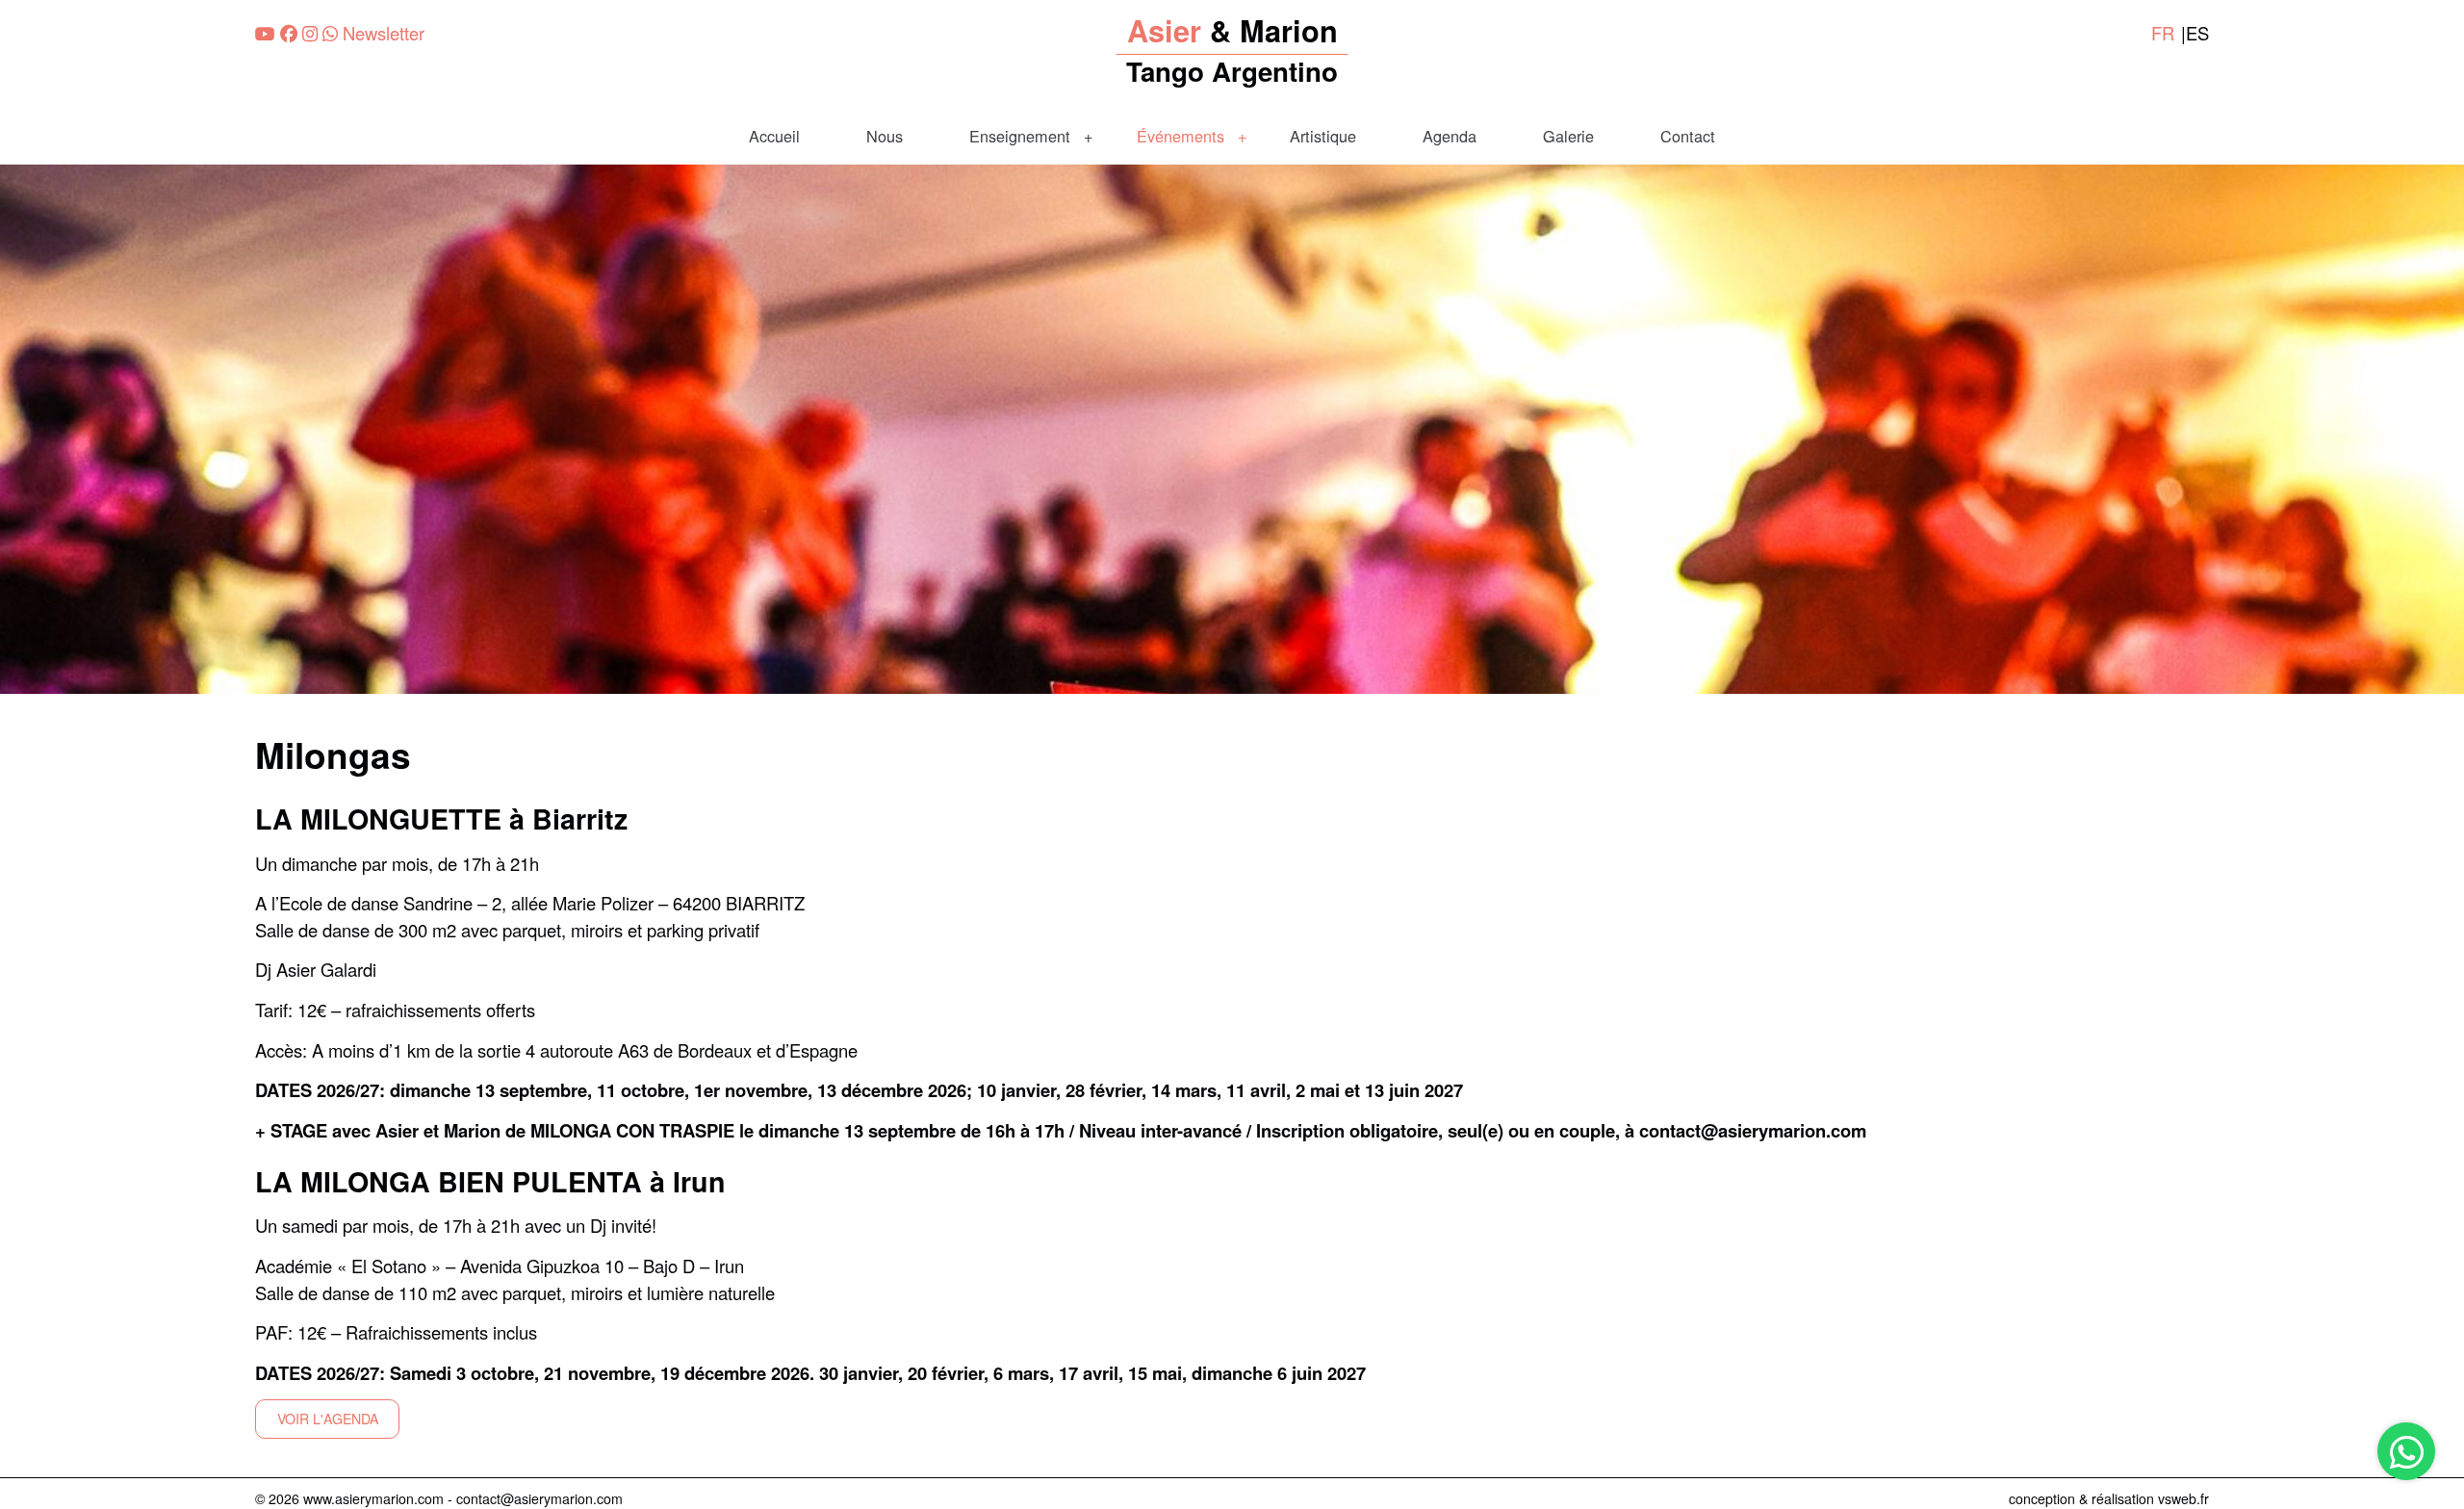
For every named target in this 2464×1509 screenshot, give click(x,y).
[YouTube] (265, 33)
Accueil (774, 136)
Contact (1688, 136)
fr (2163, 33)
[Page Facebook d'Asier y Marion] (289, 33)
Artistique (1323, 136)
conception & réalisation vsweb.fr (2109, 1498)
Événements (1181, 136)
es (2197, 33)
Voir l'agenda (328, 1419)
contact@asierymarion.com (539, 1498)
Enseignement (1020, 136)
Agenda (1450, 136)
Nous (885, 136)
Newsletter (384, 33)
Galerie (1568, 136)
